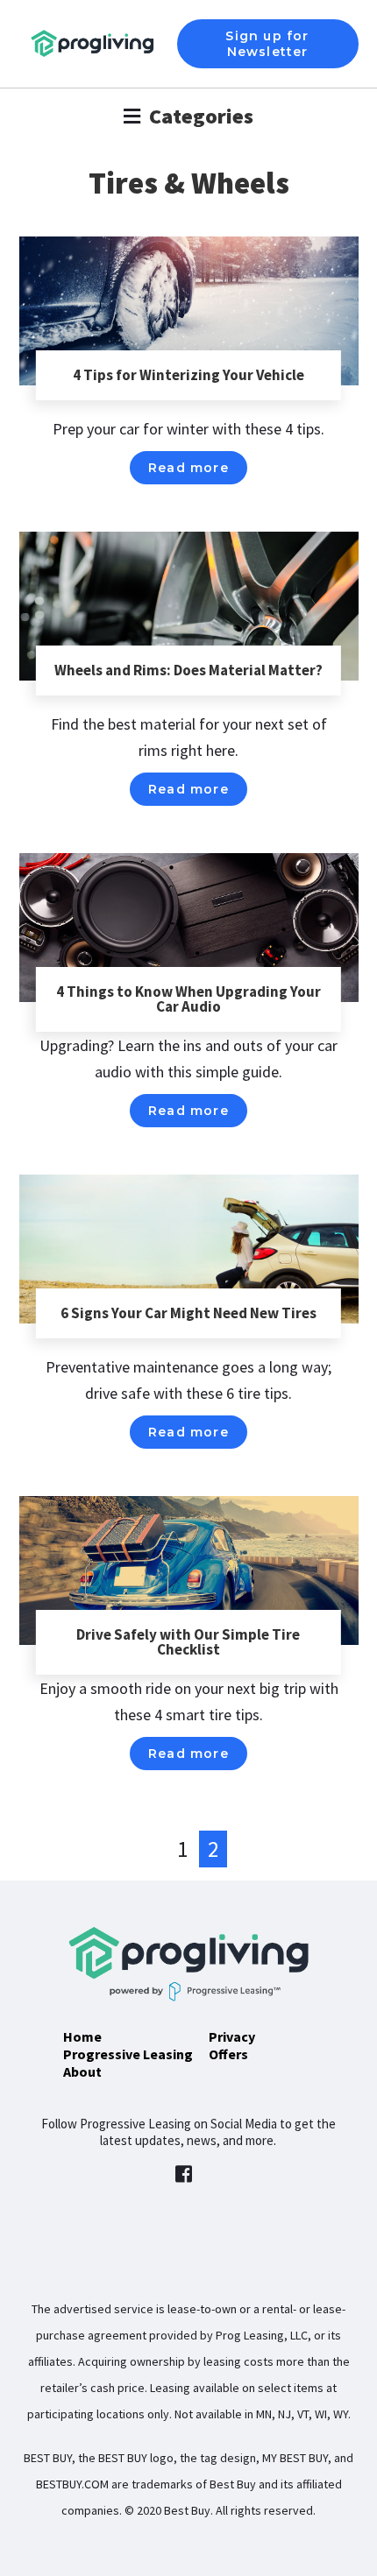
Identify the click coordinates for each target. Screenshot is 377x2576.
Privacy (232, 2036)
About (82, 2071)
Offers (228, 2054)
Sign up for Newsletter (267, 44)
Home (82, 2036)
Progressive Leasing (128, 2054)
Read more (188, 468)
